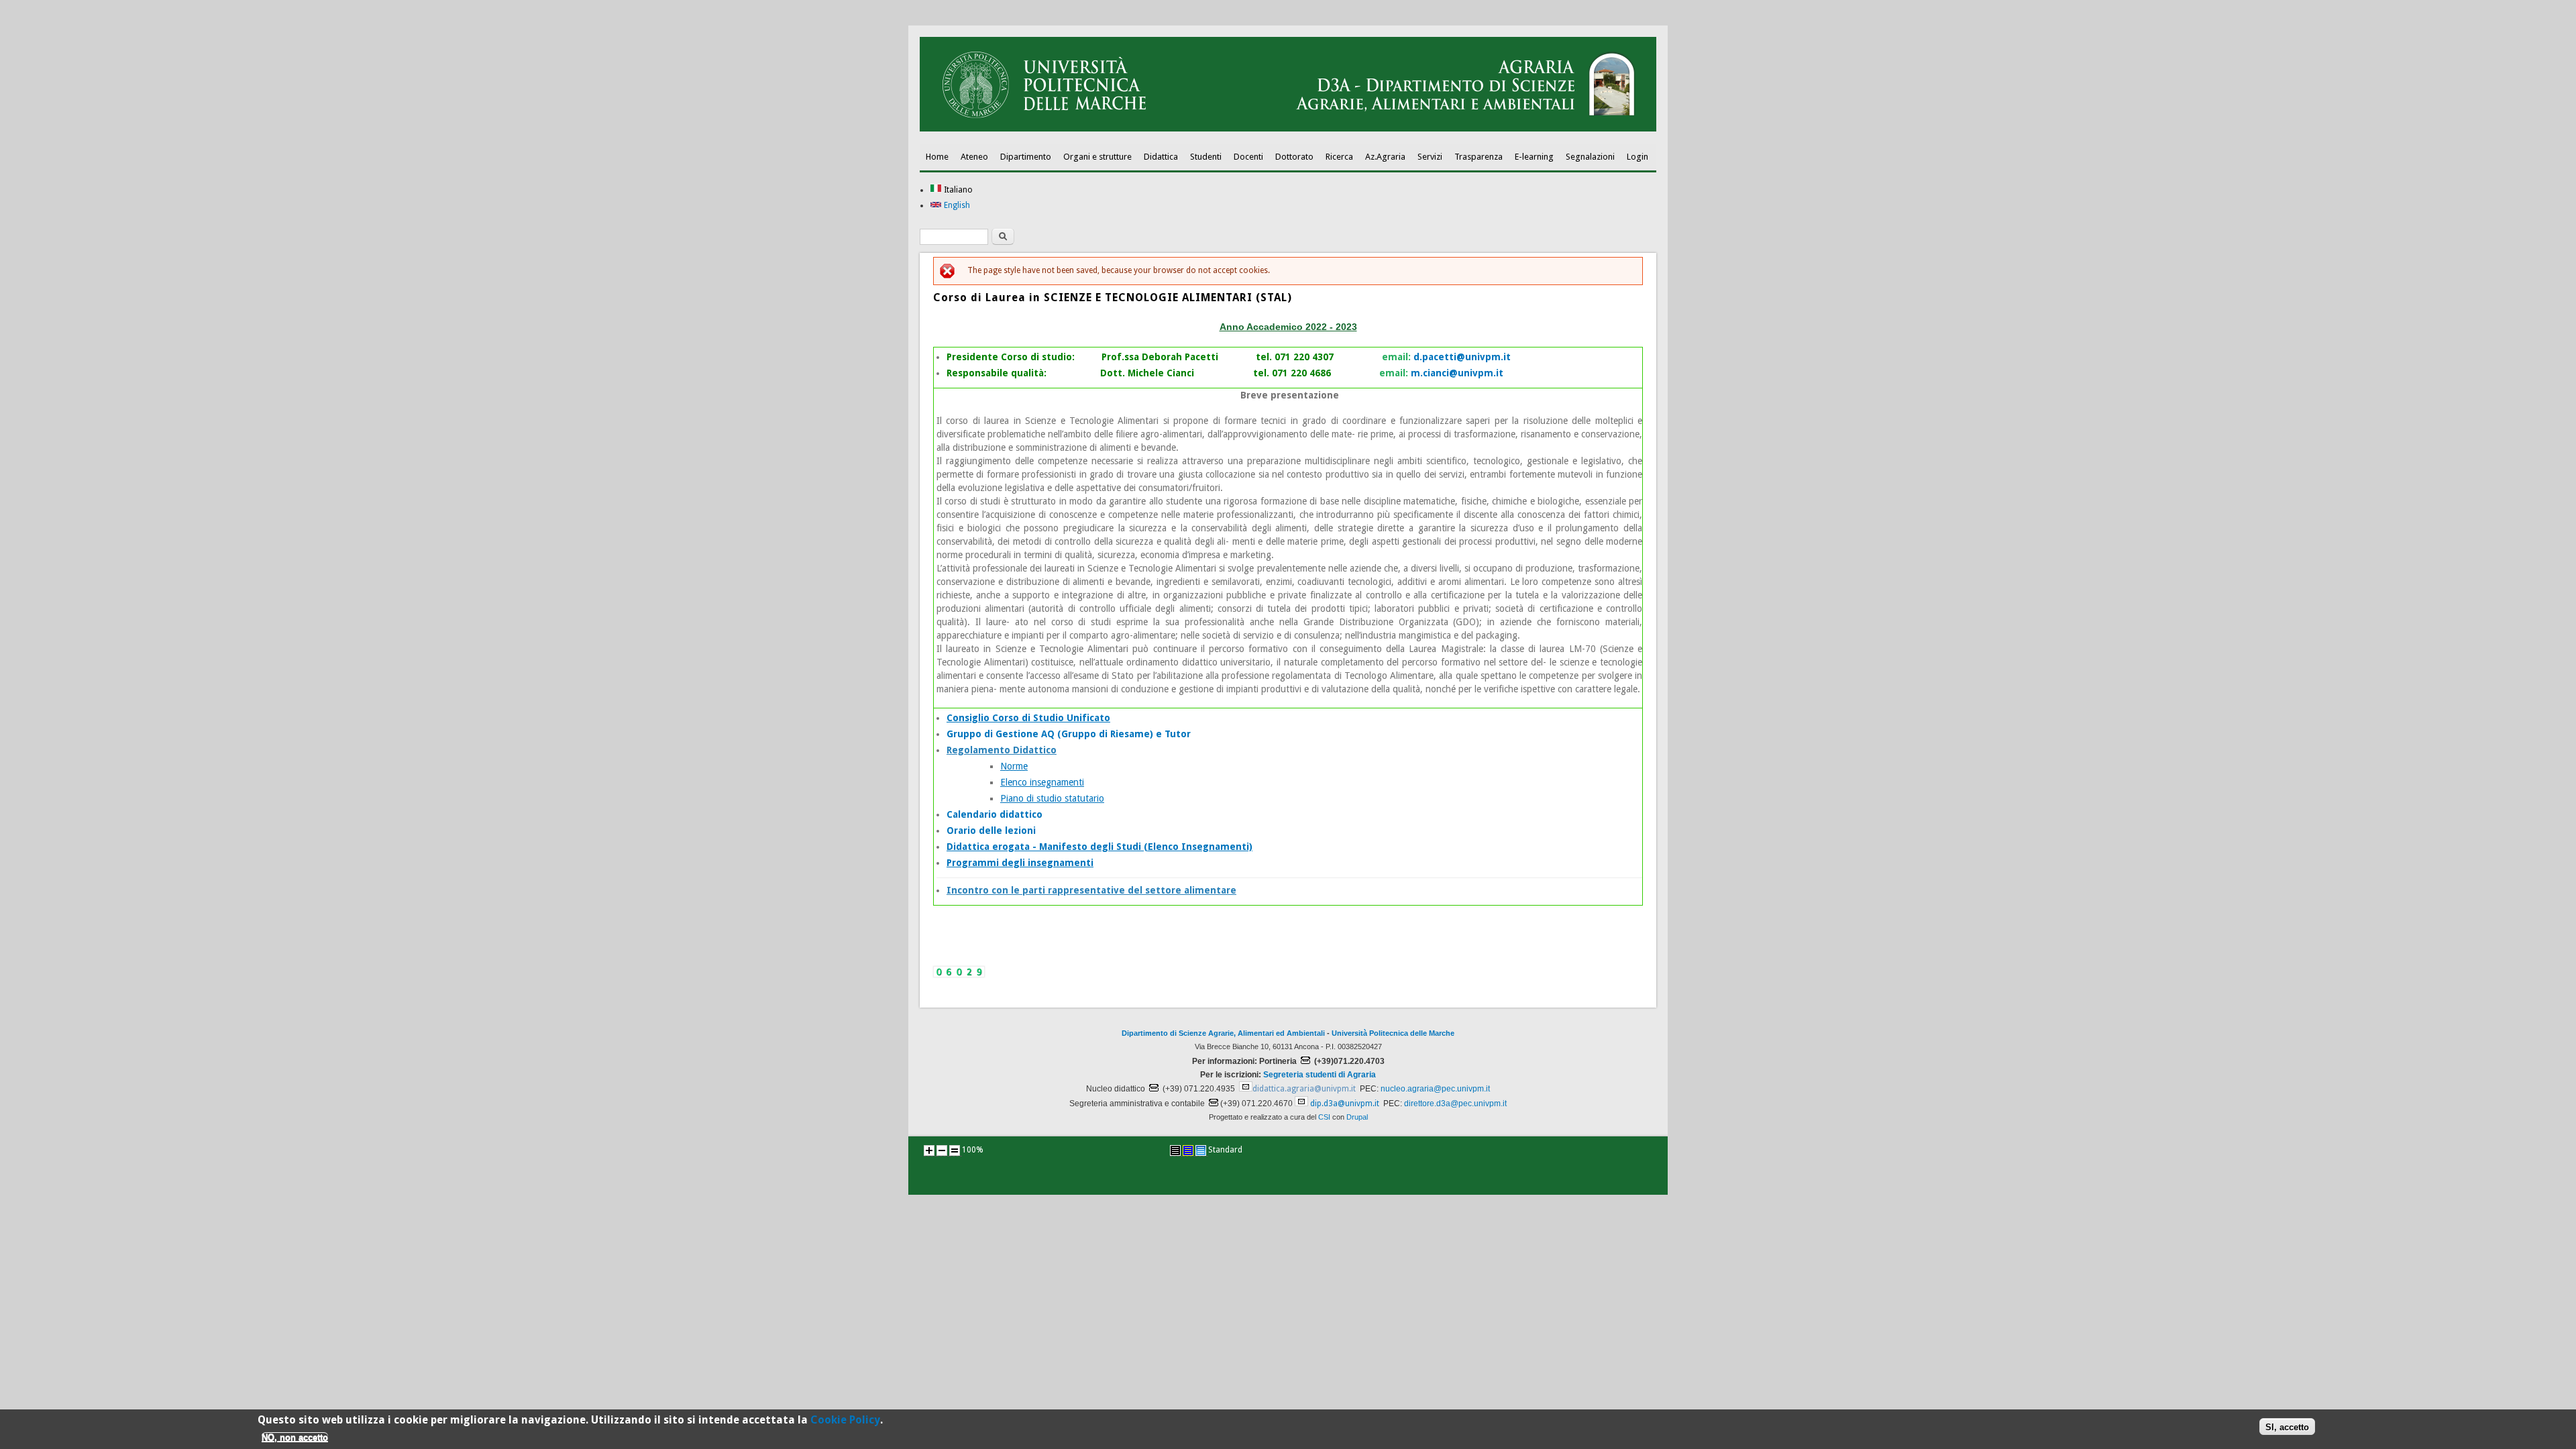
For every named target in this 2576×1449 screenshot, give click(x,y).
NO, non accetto (295, 1437)
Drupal (1357, 1117)
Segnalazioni (1590, 157)
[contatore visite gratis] (959, 975)
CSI (1324, 1117)
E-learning (1534, 157)
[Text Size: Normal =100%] (955, 1150)
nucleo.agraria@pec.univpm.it (1435, 1089)
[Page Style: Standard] (1201, 1150)
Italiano (957, 190)
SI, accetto (2287, 1427)
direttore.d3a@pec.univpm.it (1455, 1104)
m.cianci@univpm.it (1457, 373)
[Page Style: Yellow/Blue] (1188, 1150)
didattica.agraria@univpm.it (1304, 1089)
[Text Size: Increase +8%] (929, 1150)
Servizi (1430, 157)
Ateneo (974, 157)
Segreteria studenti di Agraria (1320, 1075)
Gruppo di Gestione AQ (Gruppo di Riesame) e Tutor (1069, 734)
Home (937, 157)
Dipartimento (1026, 157)
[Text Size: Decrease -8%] (942, 1150)
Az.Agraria (1385, 157)
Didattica (1161, 157)
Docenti (1248, 157)
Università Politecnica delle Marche (1393, 1033)
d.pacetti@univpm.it (1462, 357)
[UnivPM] (1288, 129)
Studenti (1206, 157)
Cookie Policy (845, 1420)
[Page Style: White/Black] (1175, 1150)
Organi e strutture (1097, 157)
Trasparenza (1479, 157)
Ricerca (1339, 157)
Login (1638, 157)
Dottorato (1294, 157)
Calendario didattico (995, 814)
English (956, 205)
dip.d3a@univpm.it (1345, 1104)
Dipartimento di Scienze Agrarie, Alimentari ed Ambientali (1223, 1033)
